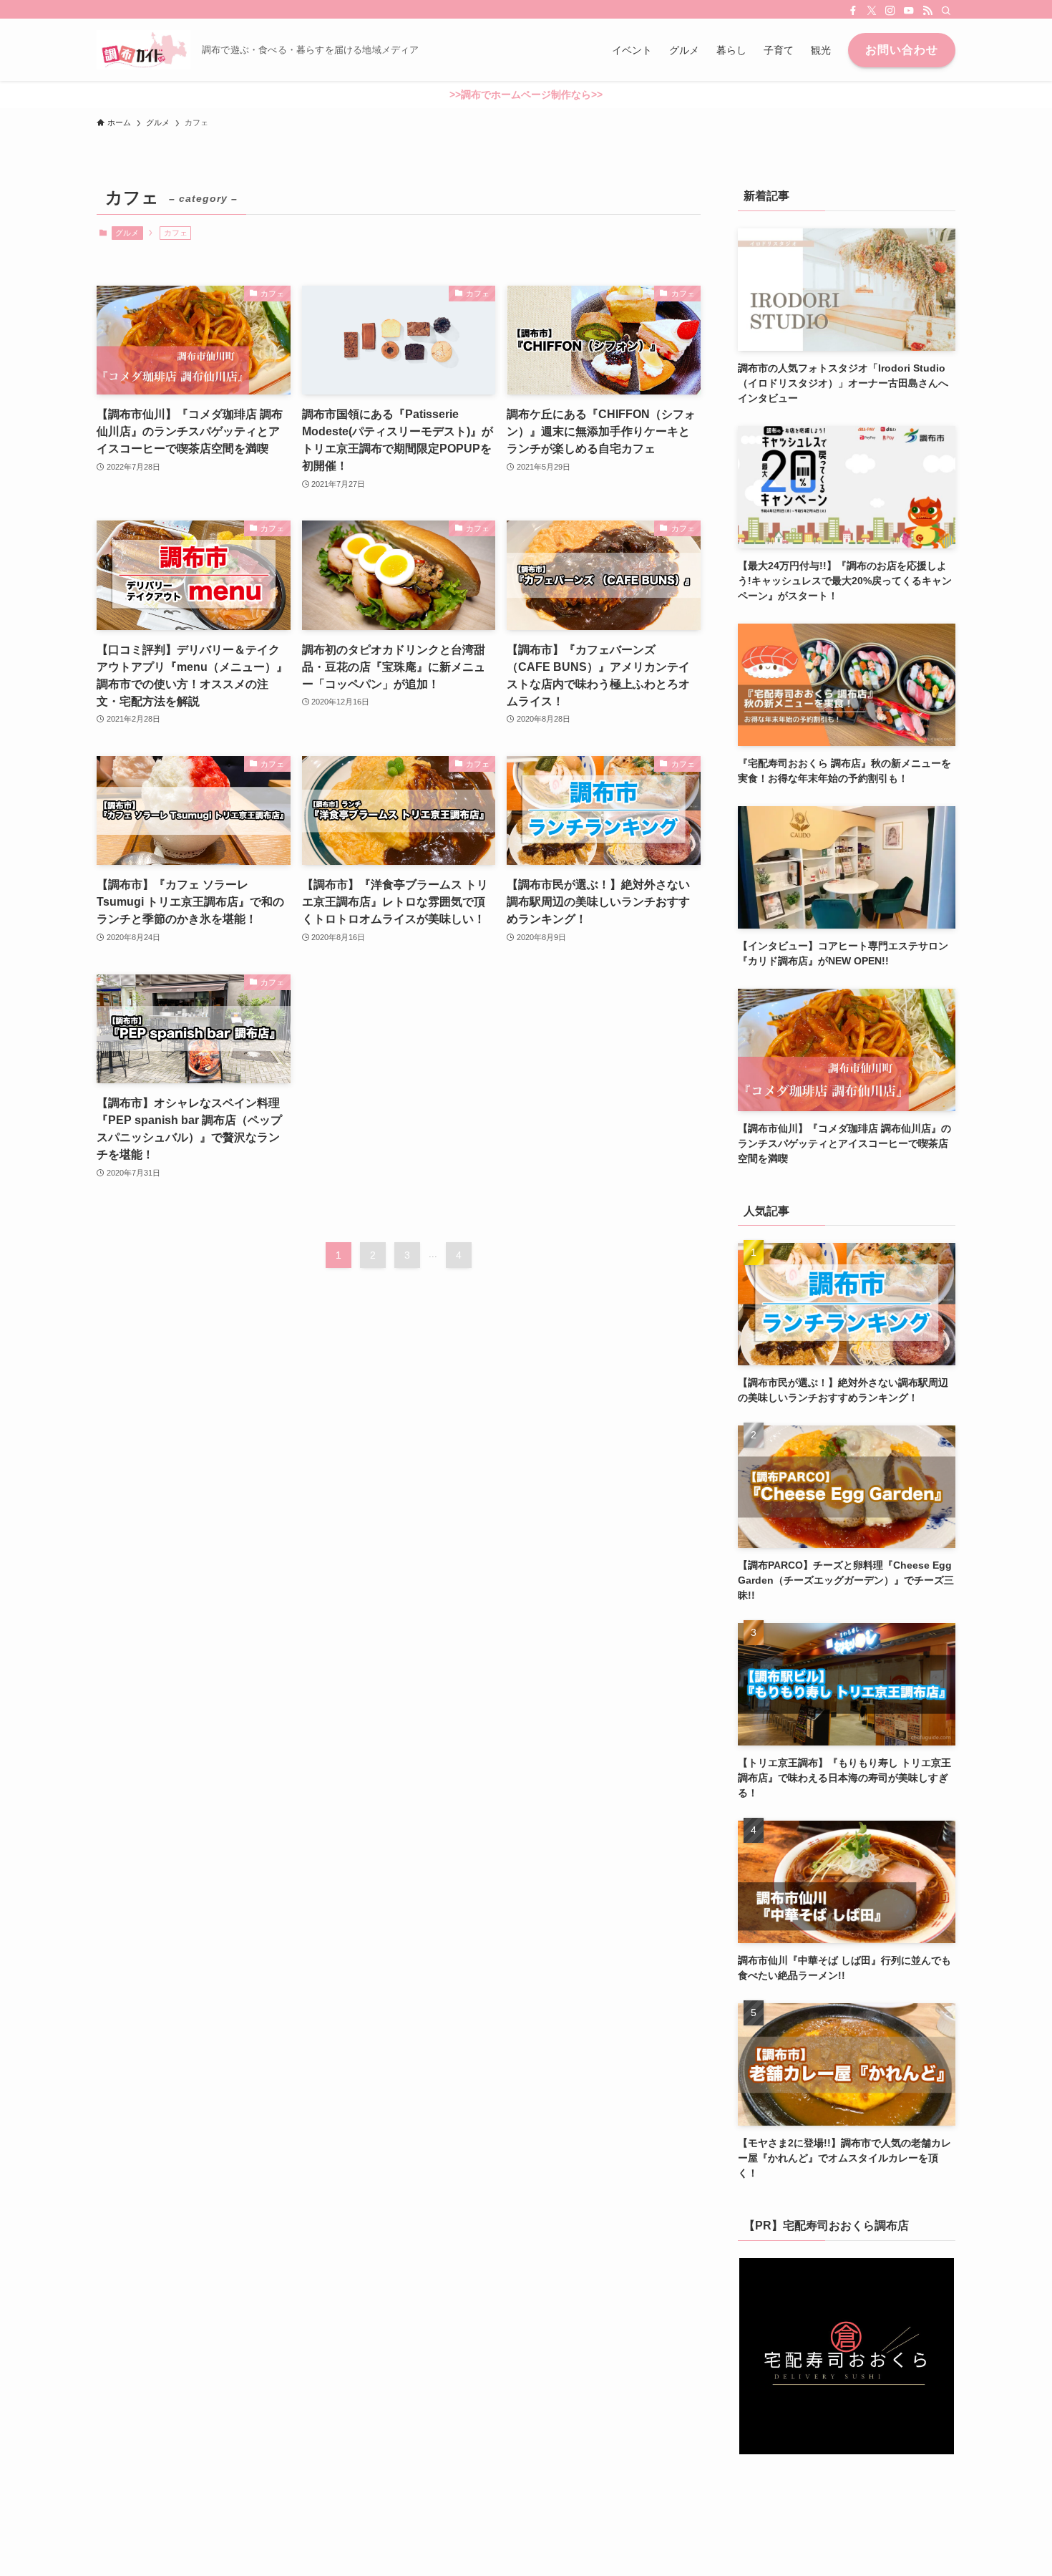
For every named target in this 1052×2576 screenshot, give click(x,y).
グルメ (127, 233)
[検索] (946, 11)
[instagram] (890, 11)
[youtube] (909, 11)
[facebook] (853, 11)
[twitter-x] (872, 11)
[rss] (927, 11)
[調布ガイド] (143, 50)
